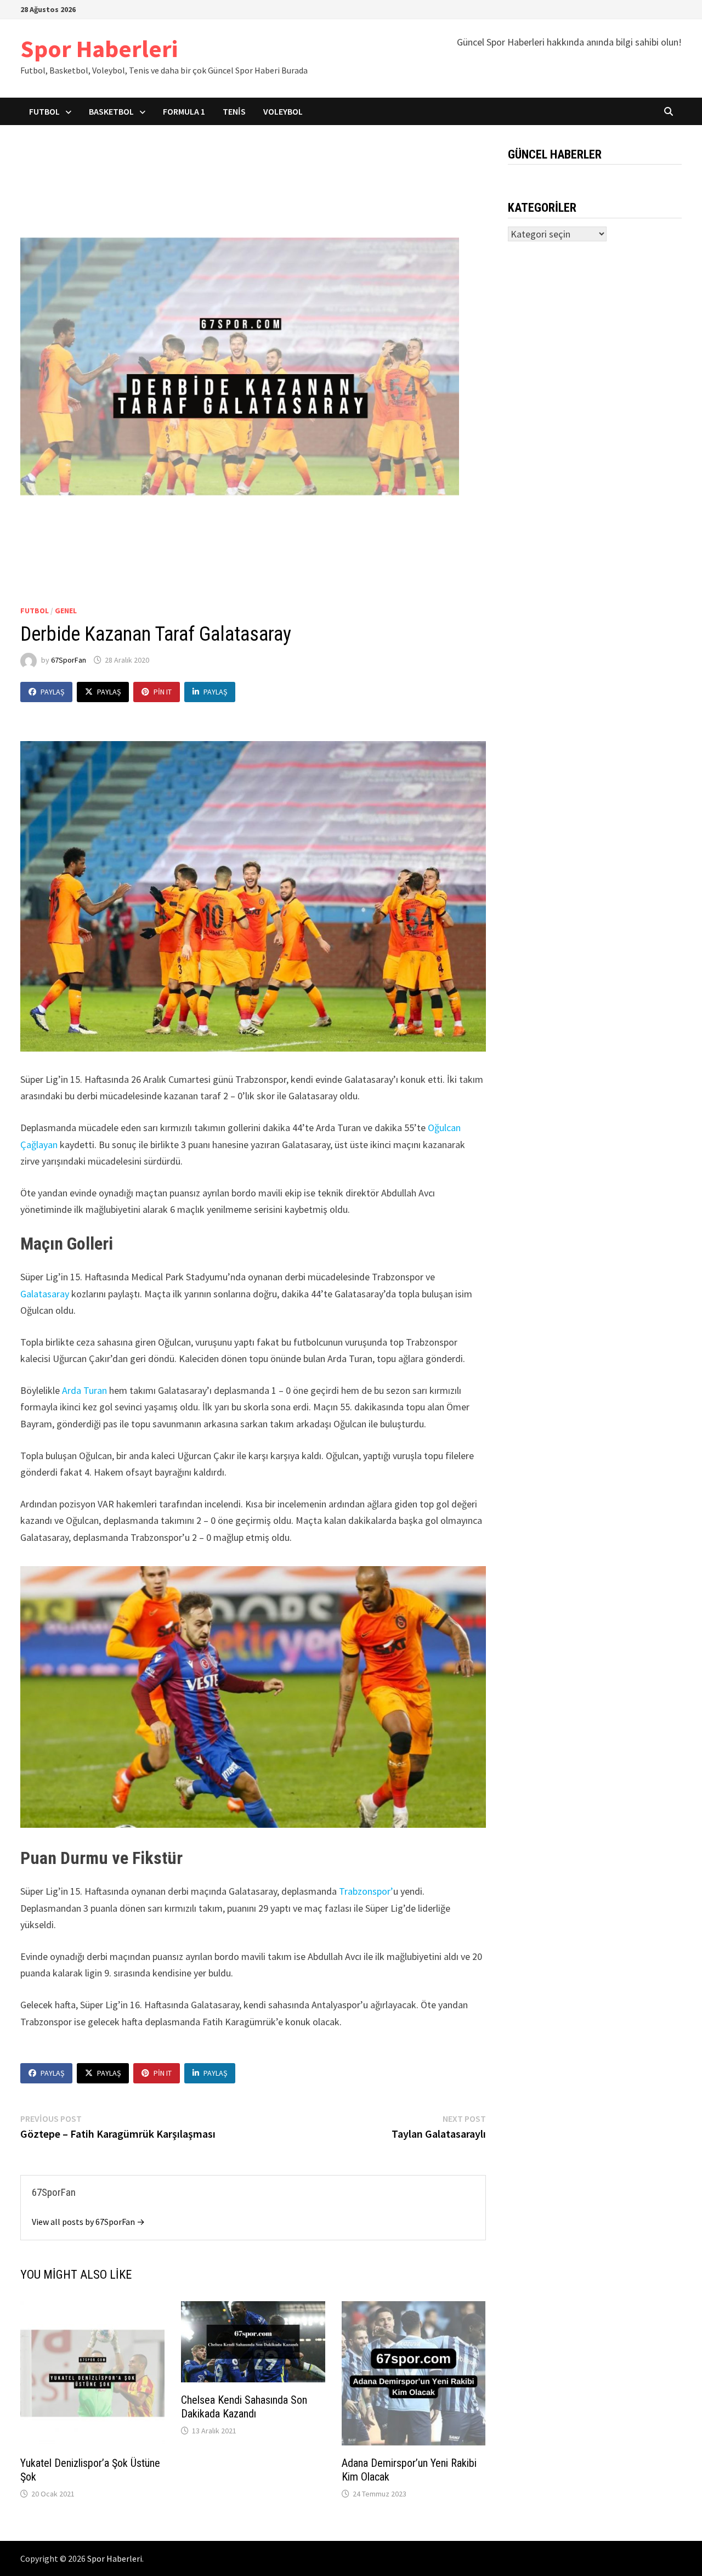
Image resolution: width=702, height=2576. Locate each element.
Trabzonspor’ (366, 1891)
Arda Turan (84, 1390)
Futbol (44, 111)
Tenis (234, 111)
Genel (66, 611)
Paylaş (52, 692)
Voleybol (283, 111)
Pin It (163, 692)
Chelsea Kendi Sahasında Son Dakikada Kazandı (244, 2407)
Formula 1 (184, 111)
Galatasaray (46, 1294)
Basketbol (111, 111)
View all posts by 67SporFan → (88, 2222)
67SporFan (69, 660)
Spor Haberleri (99, 49)
